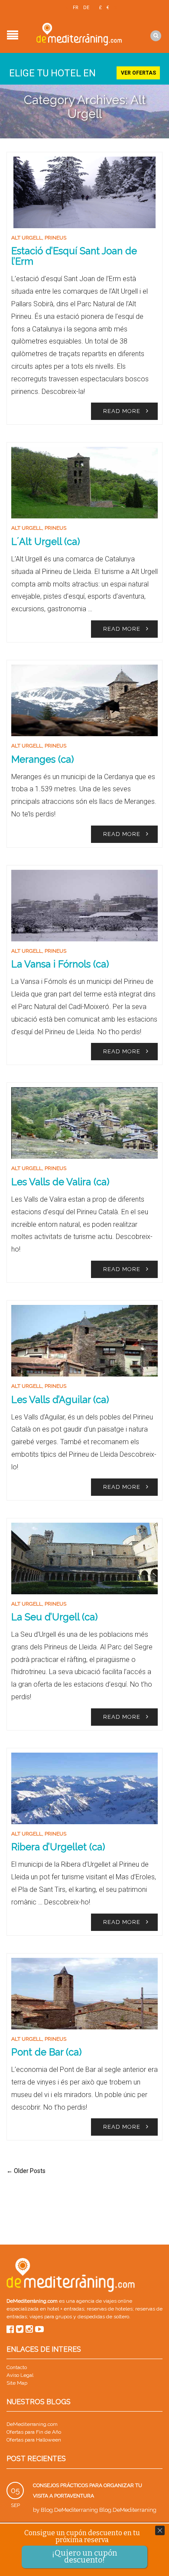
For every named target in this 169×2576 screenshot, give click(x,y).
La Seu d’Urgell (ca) (54, 1617)
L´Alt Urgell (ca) (45, 541)
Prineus (55, 238)
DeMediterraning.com (32, 2424)
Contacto (17, 2367)
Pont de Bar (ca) (46, 2052)
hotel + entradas (65, 2309)
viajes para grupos (51, 2317)
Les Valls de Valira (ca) (60, 1182)
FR (76, 8)
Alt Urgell (27, 238)
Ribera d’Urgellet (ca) (58, 1847)
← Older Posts (26, 2171)
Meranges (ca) (42, 759)
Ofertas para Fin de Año (34, 2432)
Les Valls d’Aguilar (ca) (60, 1399)
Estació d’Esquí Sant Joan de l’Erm (74, 256)
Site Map (17, 2383)
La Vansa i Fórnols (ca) (60, 964)
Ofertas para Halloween (34, 2440)
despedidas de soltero (103, 2317)
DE (86, 8)
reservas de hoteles (110, 2309)
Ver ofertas (138, 73)
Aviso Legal (20, 2375)
